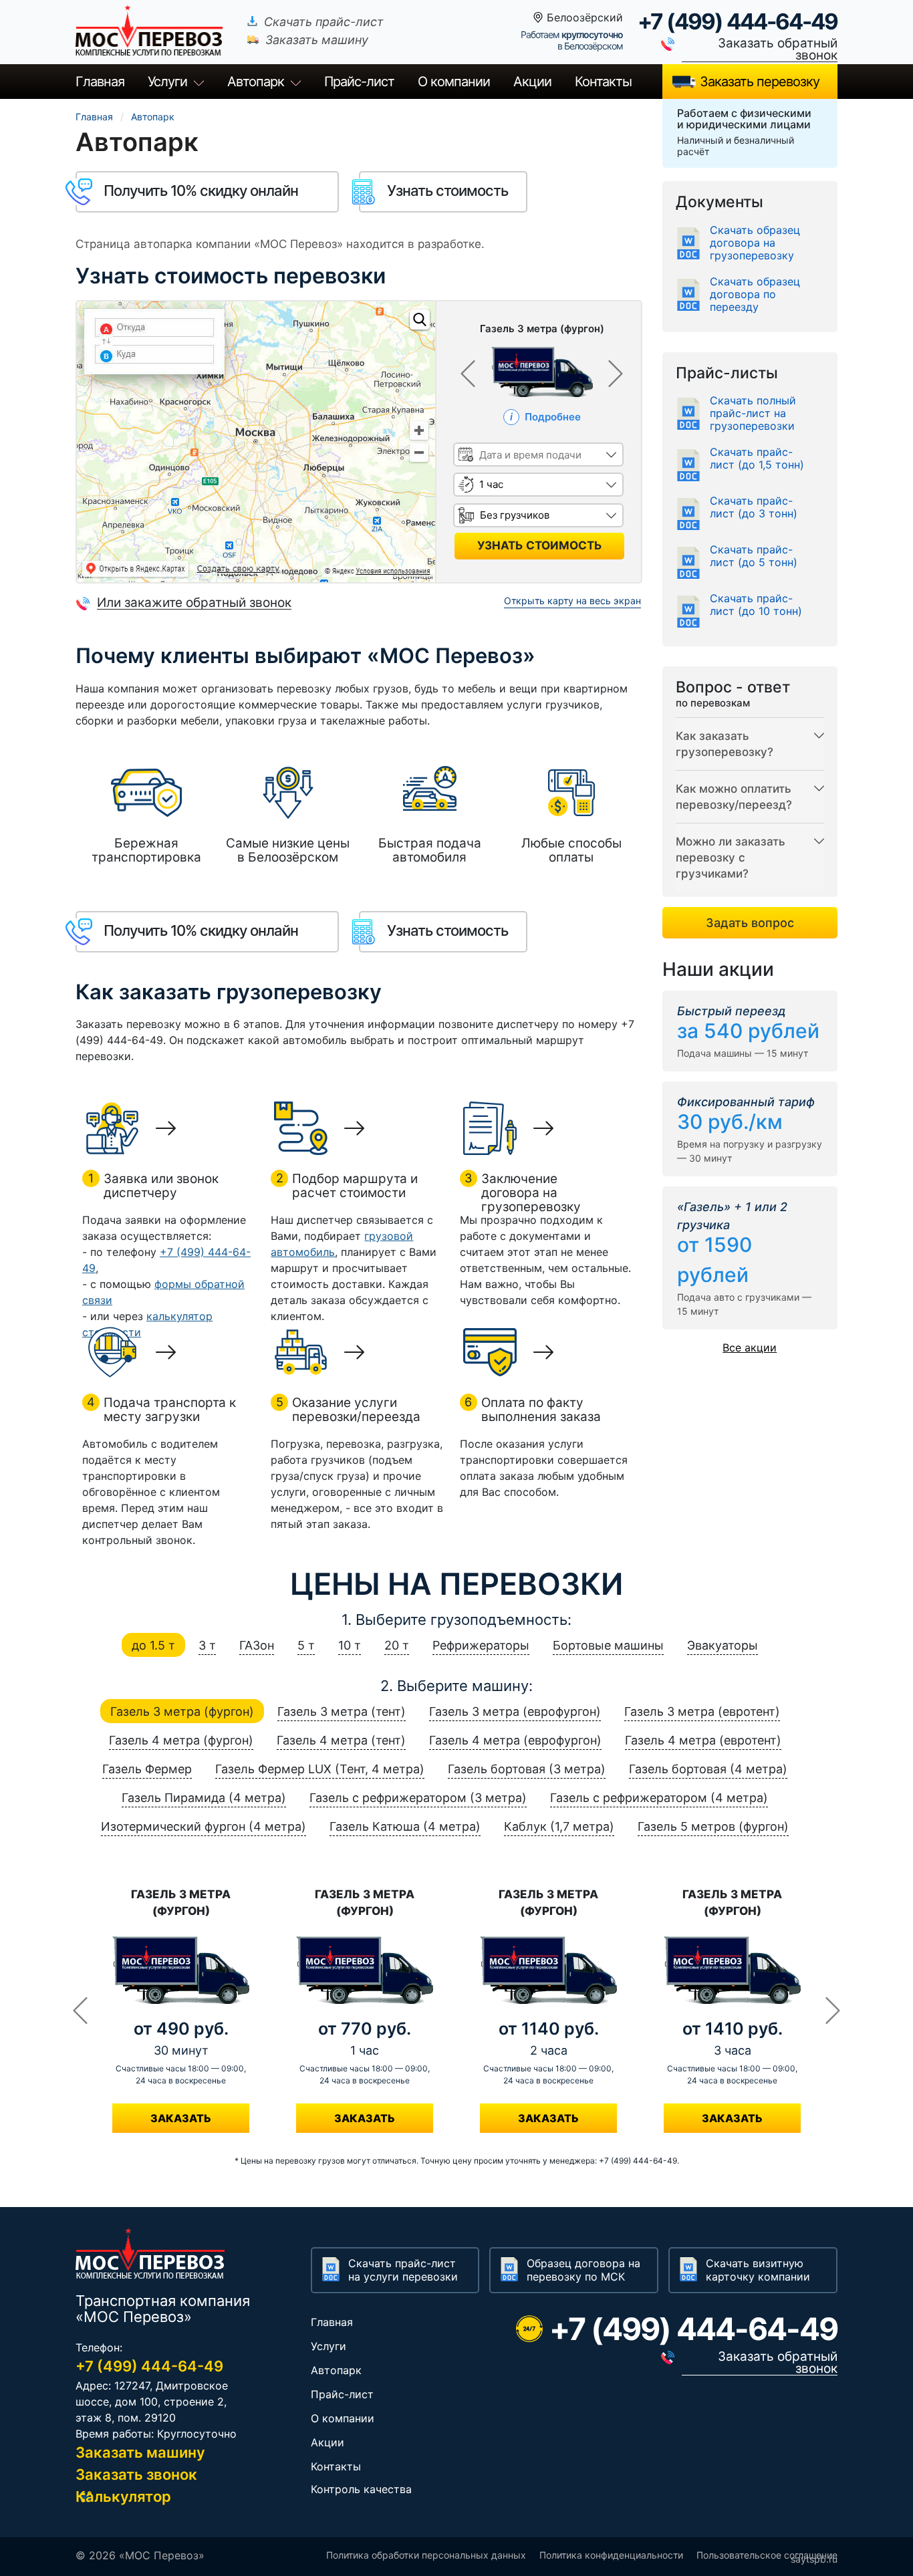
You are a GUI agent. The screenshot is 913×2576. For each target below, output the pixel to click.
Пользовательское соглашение (767, 2555)
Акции (532, 82)
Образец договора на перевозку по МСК (583, 2270)
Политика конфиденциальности (611, 2555)
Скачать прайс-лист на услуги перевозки (403, 2270)
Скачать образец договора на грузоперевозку (755, 243)
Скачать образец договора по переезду (755, 294)
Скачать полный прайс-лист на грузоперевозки (753, 413)
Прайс (359, 82)
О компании (454, 82)
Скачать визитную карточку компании (758, 2270)
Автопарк (256, 82)
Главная (100, 82)
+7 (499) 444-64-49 (738, 21)
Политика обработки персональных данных (426, 2555)
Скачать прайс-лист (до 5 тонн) (754, 556)
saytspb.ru (814, 2559)
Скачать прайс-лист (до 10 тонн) (756, 605)
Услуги (167, 82)
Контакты (603, 82)
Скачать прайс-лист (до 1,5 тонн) (757, 459)
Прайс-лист (342, 2394)
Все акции (750, 1347)
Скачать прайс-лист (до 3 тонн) (754, 507)
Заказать (181, 2118)
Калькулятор (123, 2496)
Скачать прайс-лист (324, 22)
